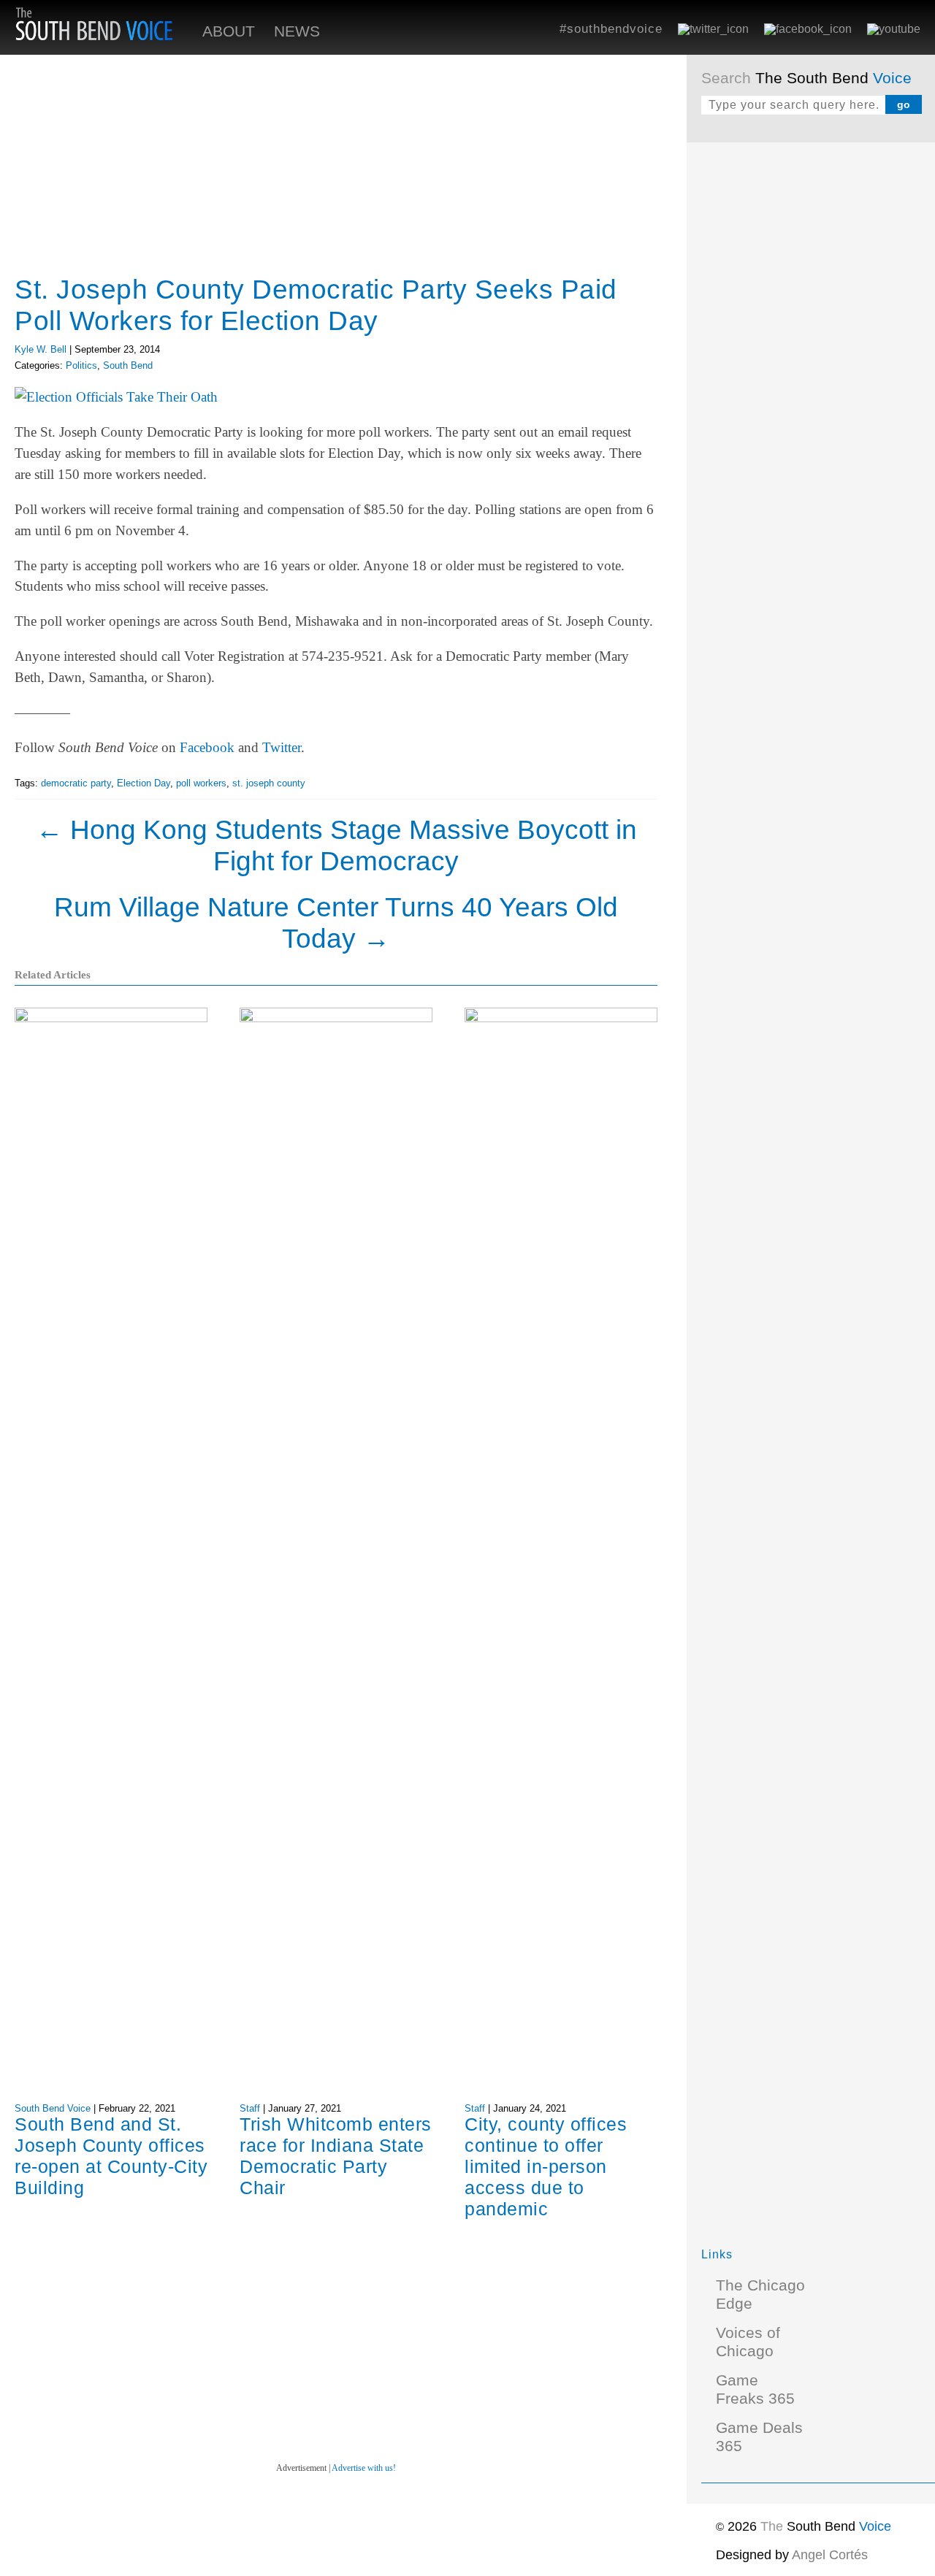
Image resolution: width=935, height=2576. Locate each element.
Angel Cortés (830, 2555)
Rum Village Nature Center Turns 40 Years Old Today (336, 923)
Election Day (144, 783)
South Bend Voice (53, 2108)
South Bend (128, 365)
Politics (81, 365)
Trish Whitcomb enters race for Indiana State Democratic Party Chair (336, 2156)
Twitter (282, 747)
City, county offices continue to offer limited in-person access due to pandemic (546, 2166)
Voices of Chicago (748, 2342)
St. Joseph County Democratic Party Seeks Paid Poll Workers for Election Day (316, 305)
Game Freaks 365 (755, 2389)
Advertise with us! (364, 2468)
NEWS (297, 31)
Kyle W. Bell (41, 349)
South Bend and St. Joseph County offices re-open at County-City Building (111, 2156)
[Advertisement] (811, 376)
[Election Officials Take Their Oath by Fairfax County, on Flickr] (116, 397)
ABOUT (229, 31)
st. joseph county (269, 783)
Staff (250, 2108)
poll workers (201, 783)
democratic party (76, 783)
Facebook (207, 747)
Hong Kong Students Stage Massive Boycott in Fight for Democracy (336, 845)
